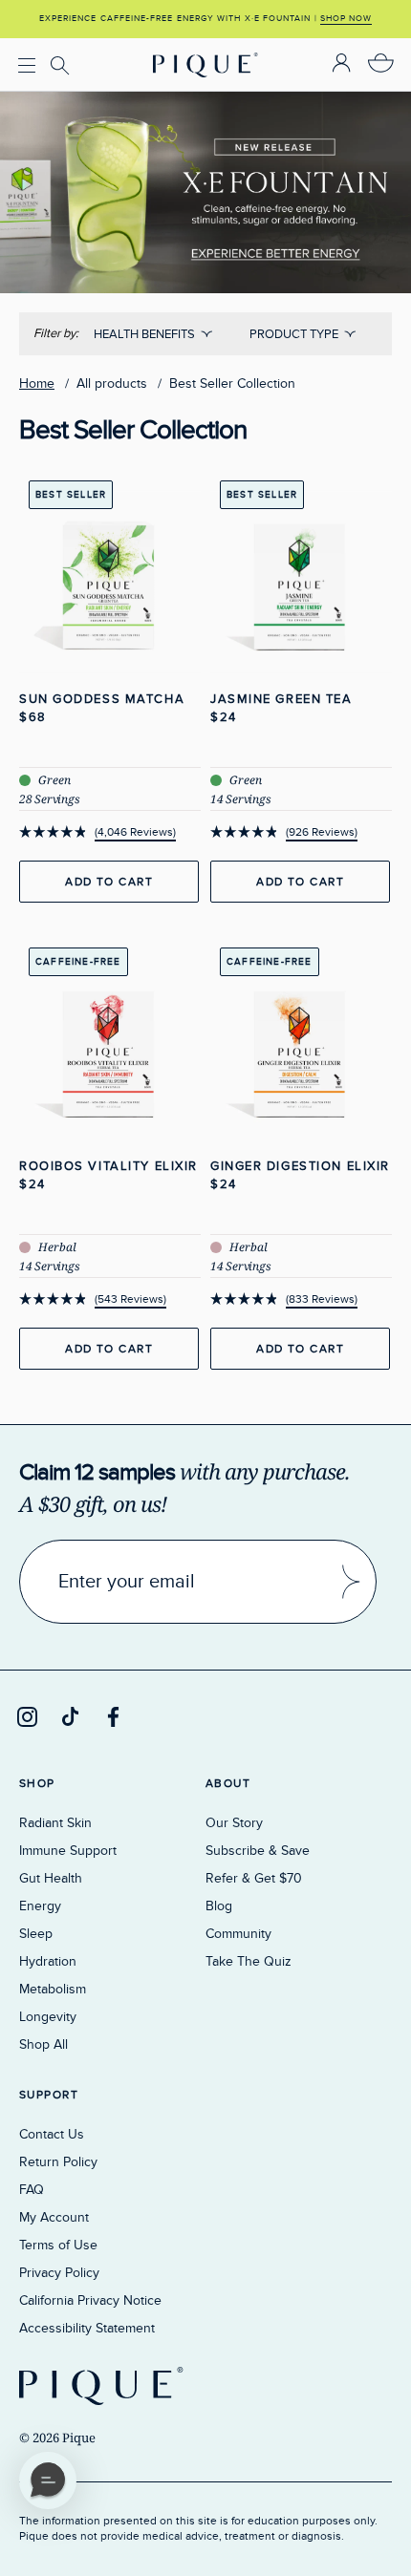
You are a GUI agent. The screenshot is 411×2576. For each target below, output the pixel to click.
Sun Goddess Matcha (102, 699)
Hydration (48, 1961)
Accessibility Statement (87, 2328)
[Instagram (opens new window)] (27, 1716)
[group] (205, 19)
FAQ (32, 2190)
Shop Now (346, 19)
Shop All (43, 2044)
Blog (219, 1906)
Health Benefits (144, 334)
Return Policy (58, 2162)
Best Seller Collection (232, 383)
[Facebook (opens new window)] (113, 1716)
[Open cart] (381, 64)
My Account (54, 2217)
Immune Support (68, 1851)
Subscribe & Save (258, 1851)
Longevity (48, 2017)
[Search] (63, 66)
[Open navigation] (27, 64)
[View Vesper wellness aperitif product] (205, 105)
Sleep (36, 1934)
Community (238, 1934)
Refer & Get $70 (254, 1878)
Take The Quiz (249, 1961)
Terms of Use (58, 2245)
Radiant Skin (55, 1823)
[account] (342, 64)
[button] (48, 2480)
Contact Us (52, 2134)
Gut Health (51, 1878)
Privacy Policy (59, 2273)
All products (112, 383)
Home (37, 383)
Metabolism (53, 1989)
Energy (40, 1906)
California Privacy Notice (90, 2300)
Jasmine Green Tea (281, 699)
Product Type (294, 334)
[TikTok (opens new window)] (70, 1716)
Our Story (234, 1823)
